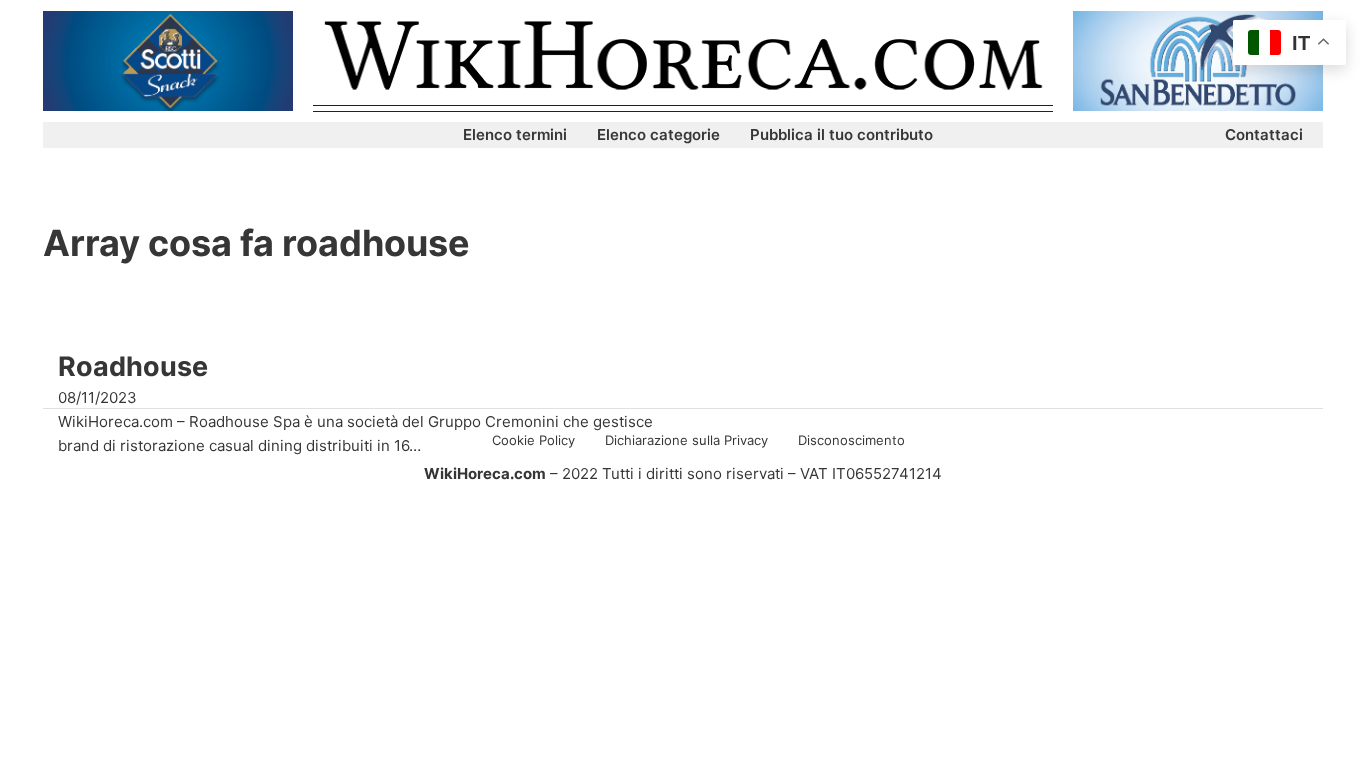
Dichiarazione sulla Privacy (686, 440)
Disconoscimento (851, 440)
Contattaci (1264, 134)
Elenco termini (515, 134)
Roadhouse (133, 366)
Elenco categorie (658, 134)
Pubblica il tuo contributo (841, 134)
